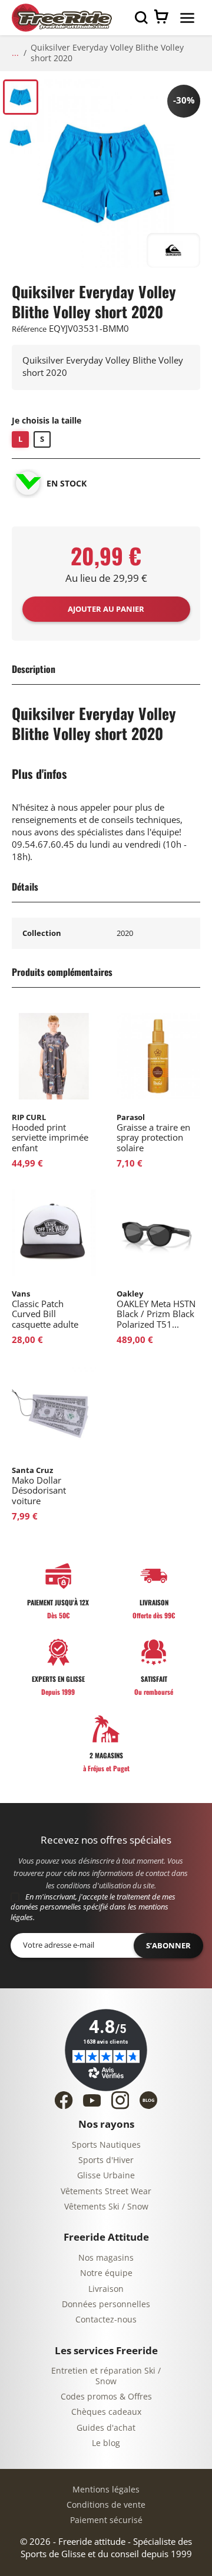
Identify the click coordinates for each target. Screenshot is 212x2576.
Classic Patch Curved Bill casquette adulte (45, 1309)
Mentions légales (106, 2490)
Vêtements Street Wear (106, 2192)
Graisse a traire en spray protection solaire (153, 1133)
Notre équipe (106, 2273)
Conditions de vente (106, 2505)
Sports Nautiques (106, 2145)
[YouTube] (92, 2100)
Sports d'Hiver (106, 2160)
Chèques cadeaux (106, 2412)
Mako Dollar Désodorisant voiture (39, 1486)
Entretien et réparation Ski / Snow (106, 2376)
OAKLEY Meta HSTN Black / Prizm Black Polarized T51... (156, 1309)
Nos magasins (106, 2258)
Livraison (106, 2289)
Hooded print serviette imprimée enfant (50, 1133)
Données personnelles (106, 2305)
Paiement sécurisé (106, 2520)
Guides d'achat (106, 2428)
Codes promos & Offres (106, 2397)
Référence (29, 329)
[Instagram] (120, 2100)
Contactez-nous (106, 2320)
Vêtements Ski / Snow (106, 2207)
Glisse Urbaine (106, 2176)
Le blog (106, 2443)
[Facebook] (64, 2100)
